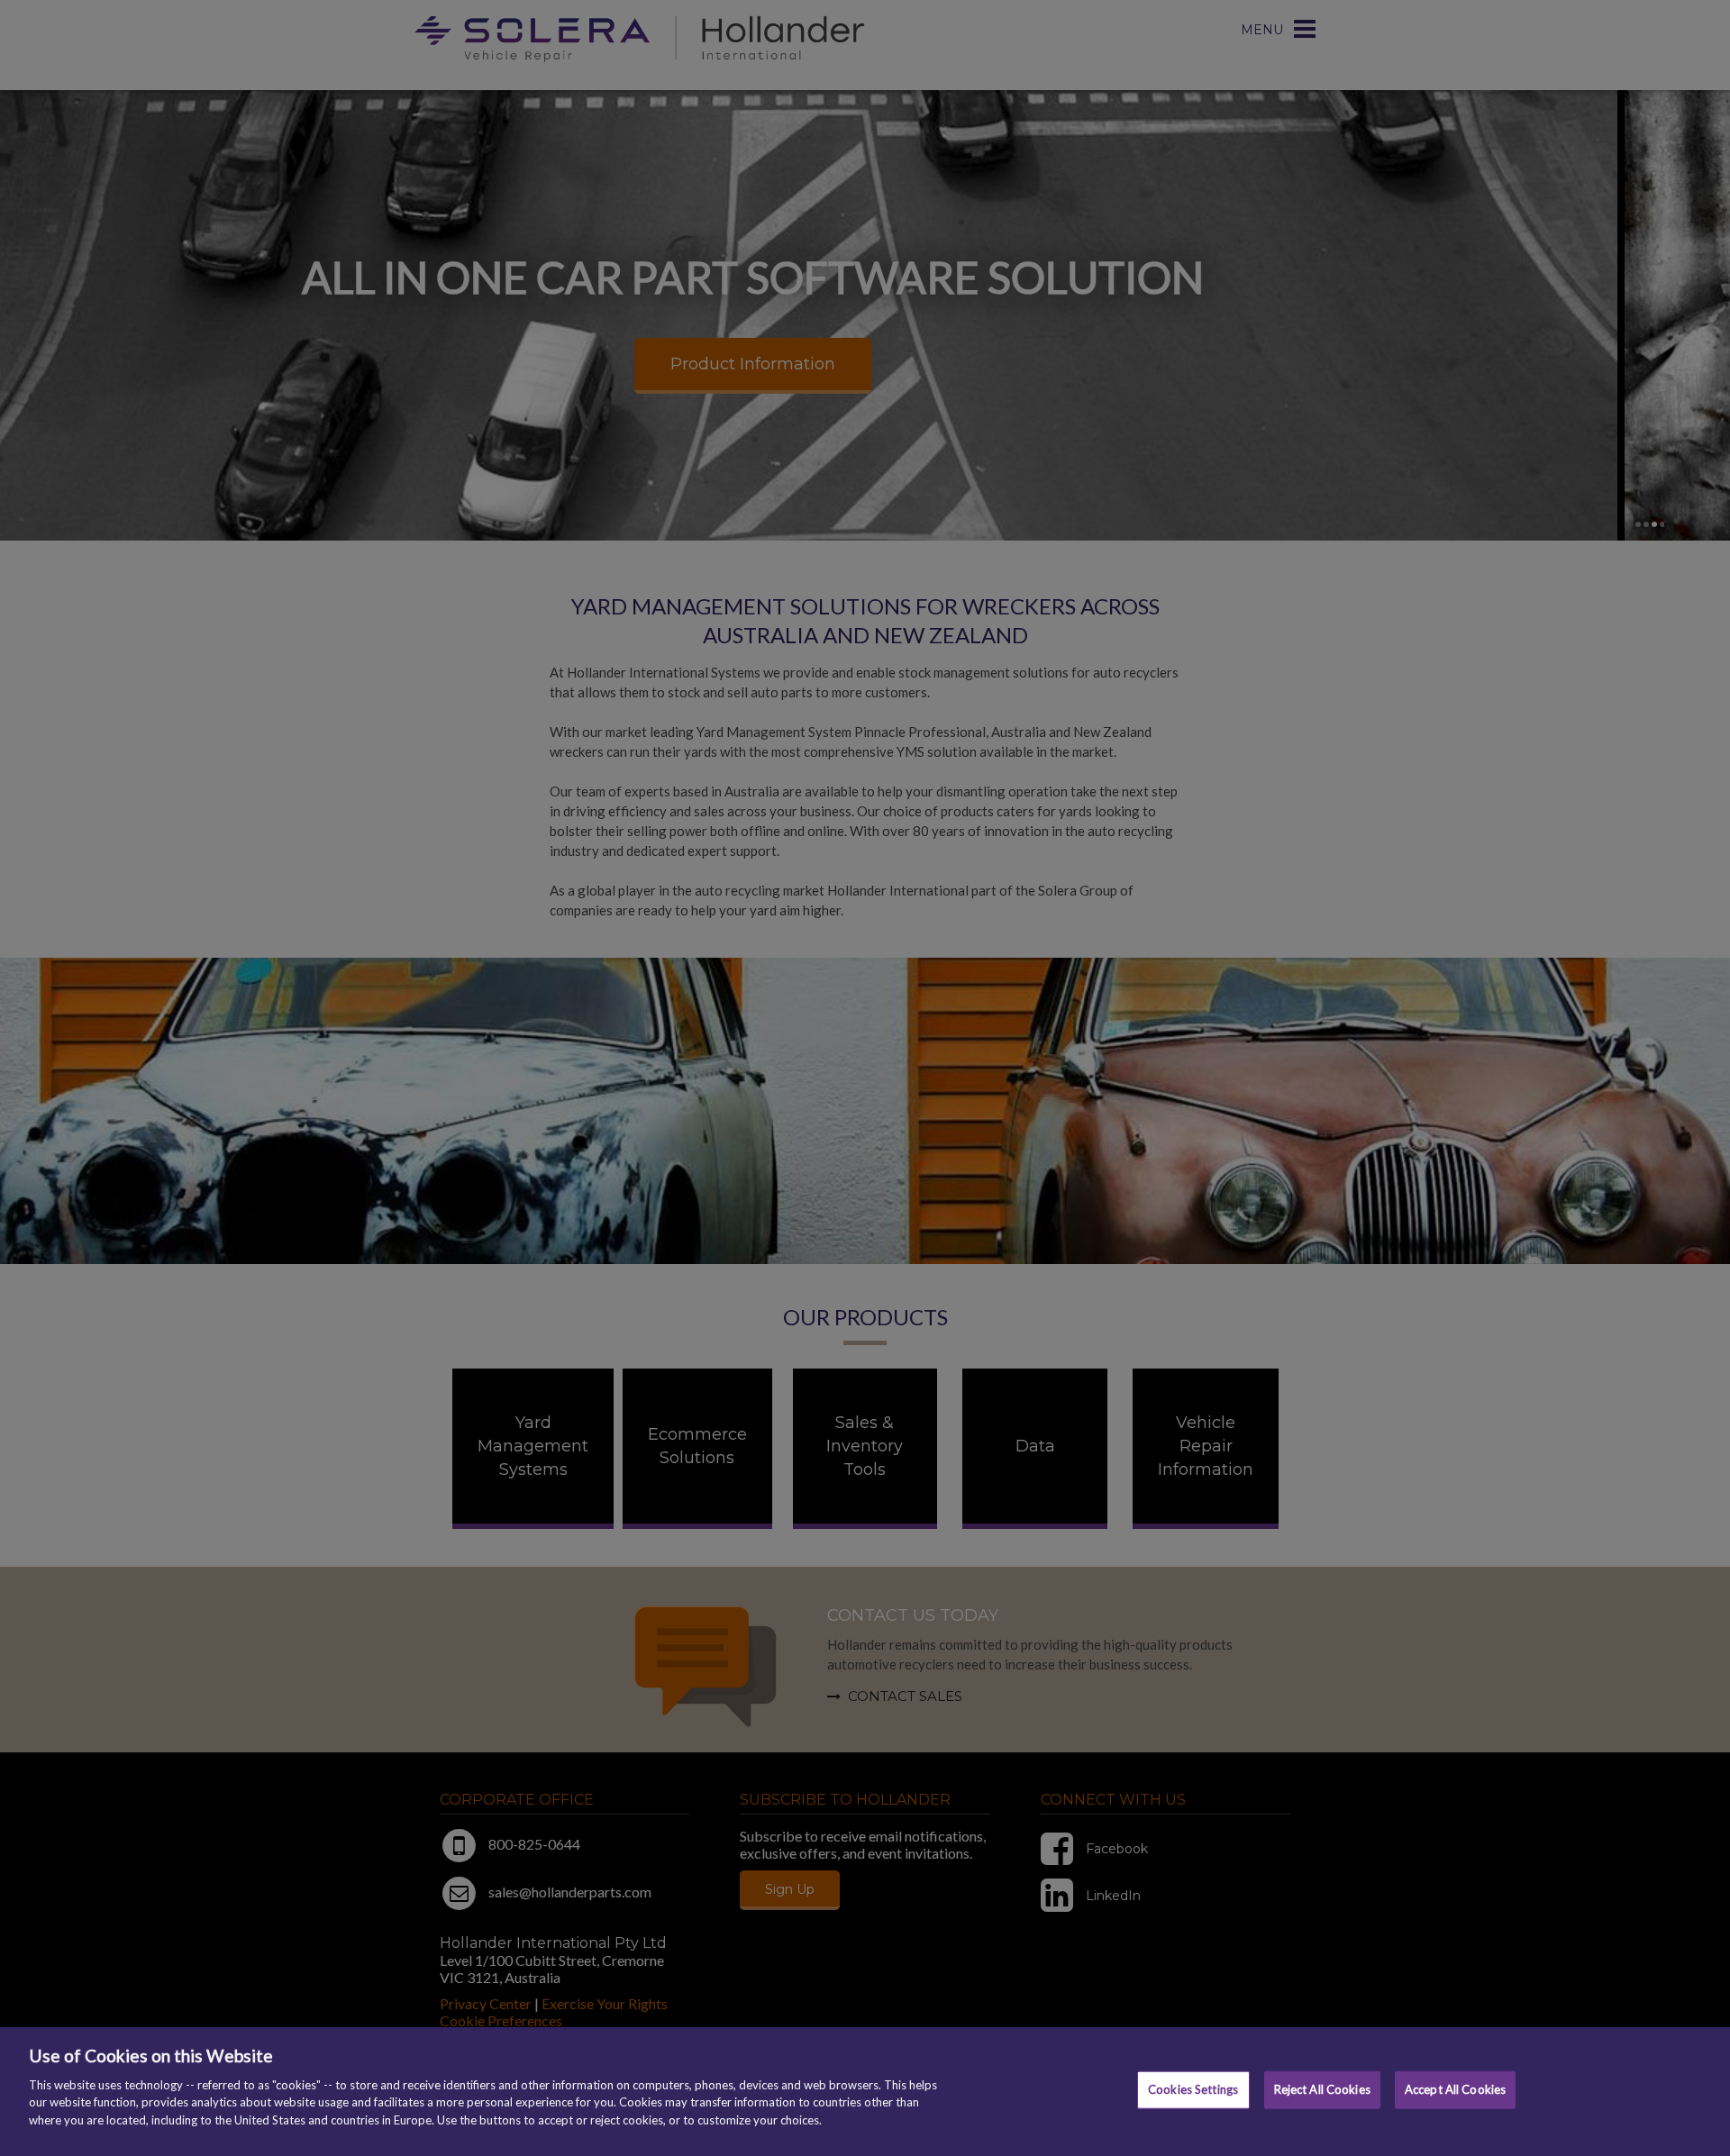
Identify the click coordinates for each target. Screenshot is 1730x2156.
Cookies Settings (1193, 2089)
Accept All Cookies (1455, 2089)
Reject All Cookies (1322, 2089)
